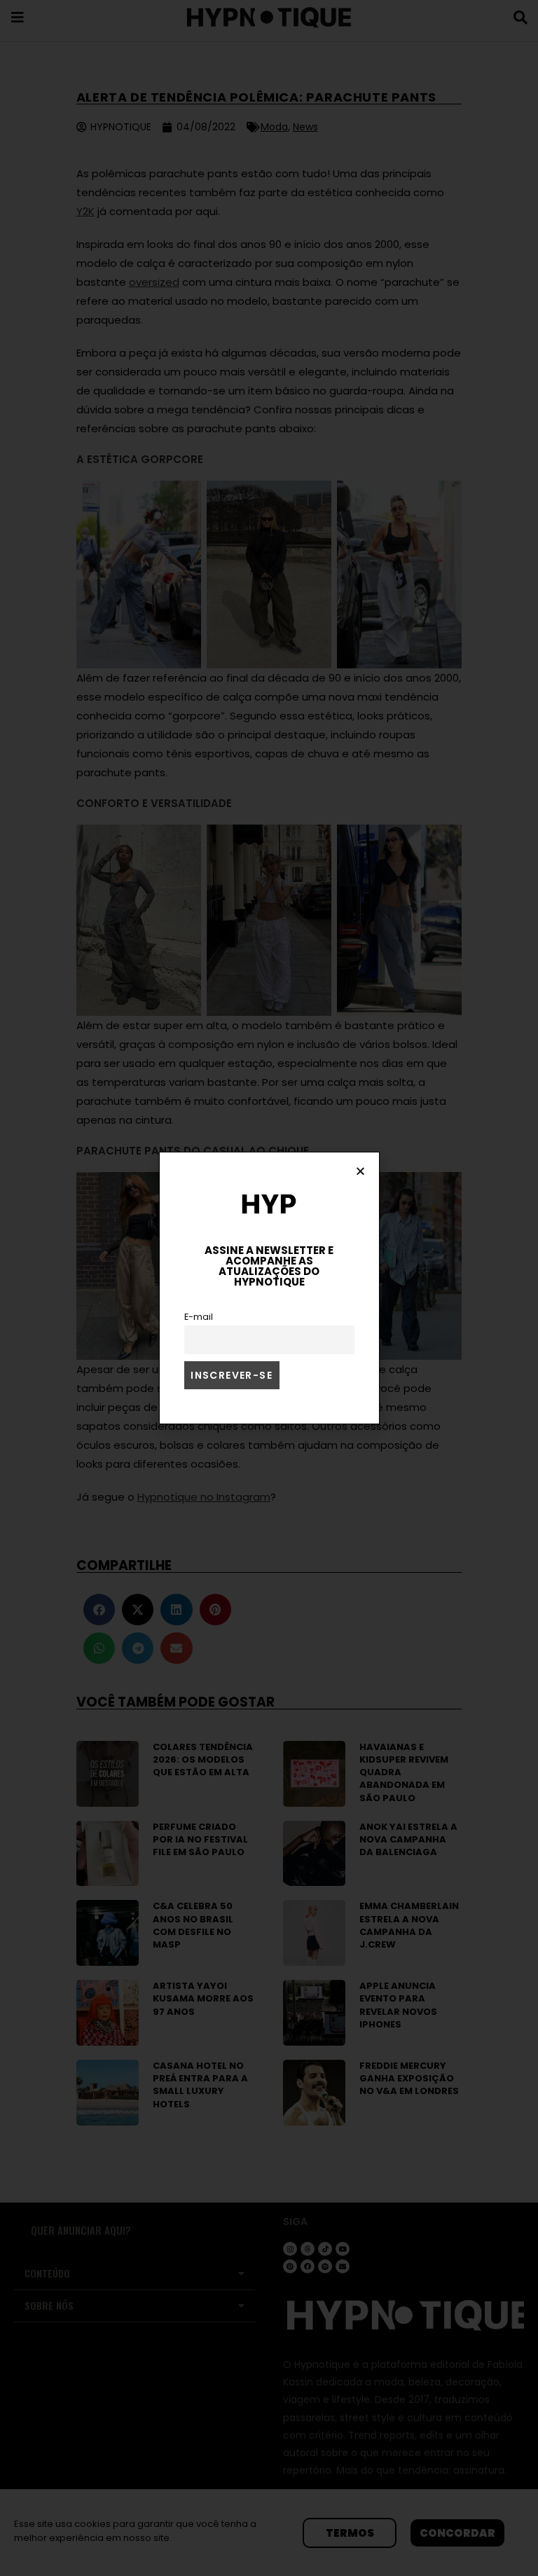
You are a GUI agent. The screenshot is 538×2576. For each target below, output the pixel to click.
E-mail (199, 1317)
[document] (269, 1288)
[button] (360, 1171)
